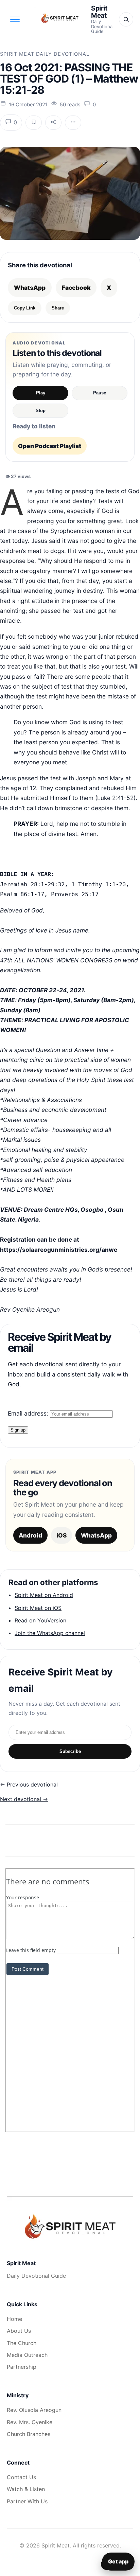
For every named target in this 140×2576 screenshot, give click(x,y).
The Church (22, 2343)
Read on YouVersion (40, 1620)
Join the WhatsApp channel (50, 1633)
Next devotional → (24, 1799)
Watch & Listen (26, 2489)
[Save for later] (34, 123)
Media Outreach (27, 2355)
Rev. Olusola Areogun (34, 2410)
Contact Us (21, 2477)
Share (58, 308)
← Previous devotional (29, 1784)
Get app (118, 2561)
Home (14, 2319)
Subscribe (70, 1751)
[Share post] (53, 123)
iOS (62, 1535)
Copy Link (25, 308)
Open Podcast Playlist (50, 446)
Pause (100, 393)
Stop (41, 411)
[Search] (126, 19)
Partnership (22, 2367)
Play (41, 393)
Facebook (76, 288)
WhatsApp (30, 288)
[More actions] (73, 123)
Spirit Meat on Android (44, 1595)
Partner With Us (27, 2501)
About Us (19, 2331)
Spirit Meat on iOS (38, 1608)
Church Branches (29, 2434)
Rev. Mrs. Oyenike (30, 2422)
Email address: (29, 1413)
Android (30, 1535)
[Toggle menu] (15, 19)
